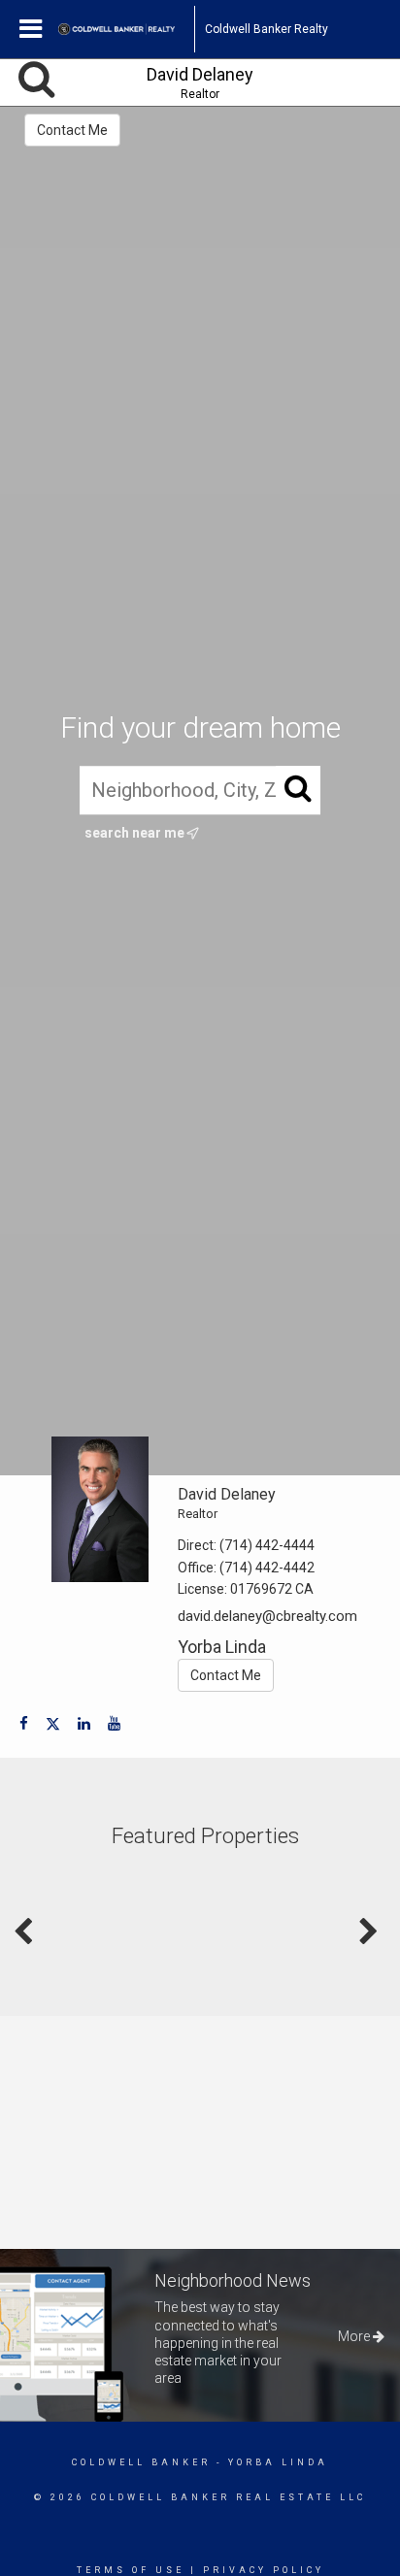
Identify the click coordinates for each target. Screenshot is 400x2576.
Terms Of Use (131, 2570)
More (355, 2336)
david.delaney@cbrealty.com (267, 1616)
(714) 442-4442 (267, 1568)
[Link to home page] (126, 29)
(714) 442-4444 (267, 1545)
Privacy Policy (264, 2570)
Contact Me (72, 130)
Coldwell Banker (141, 2462)
